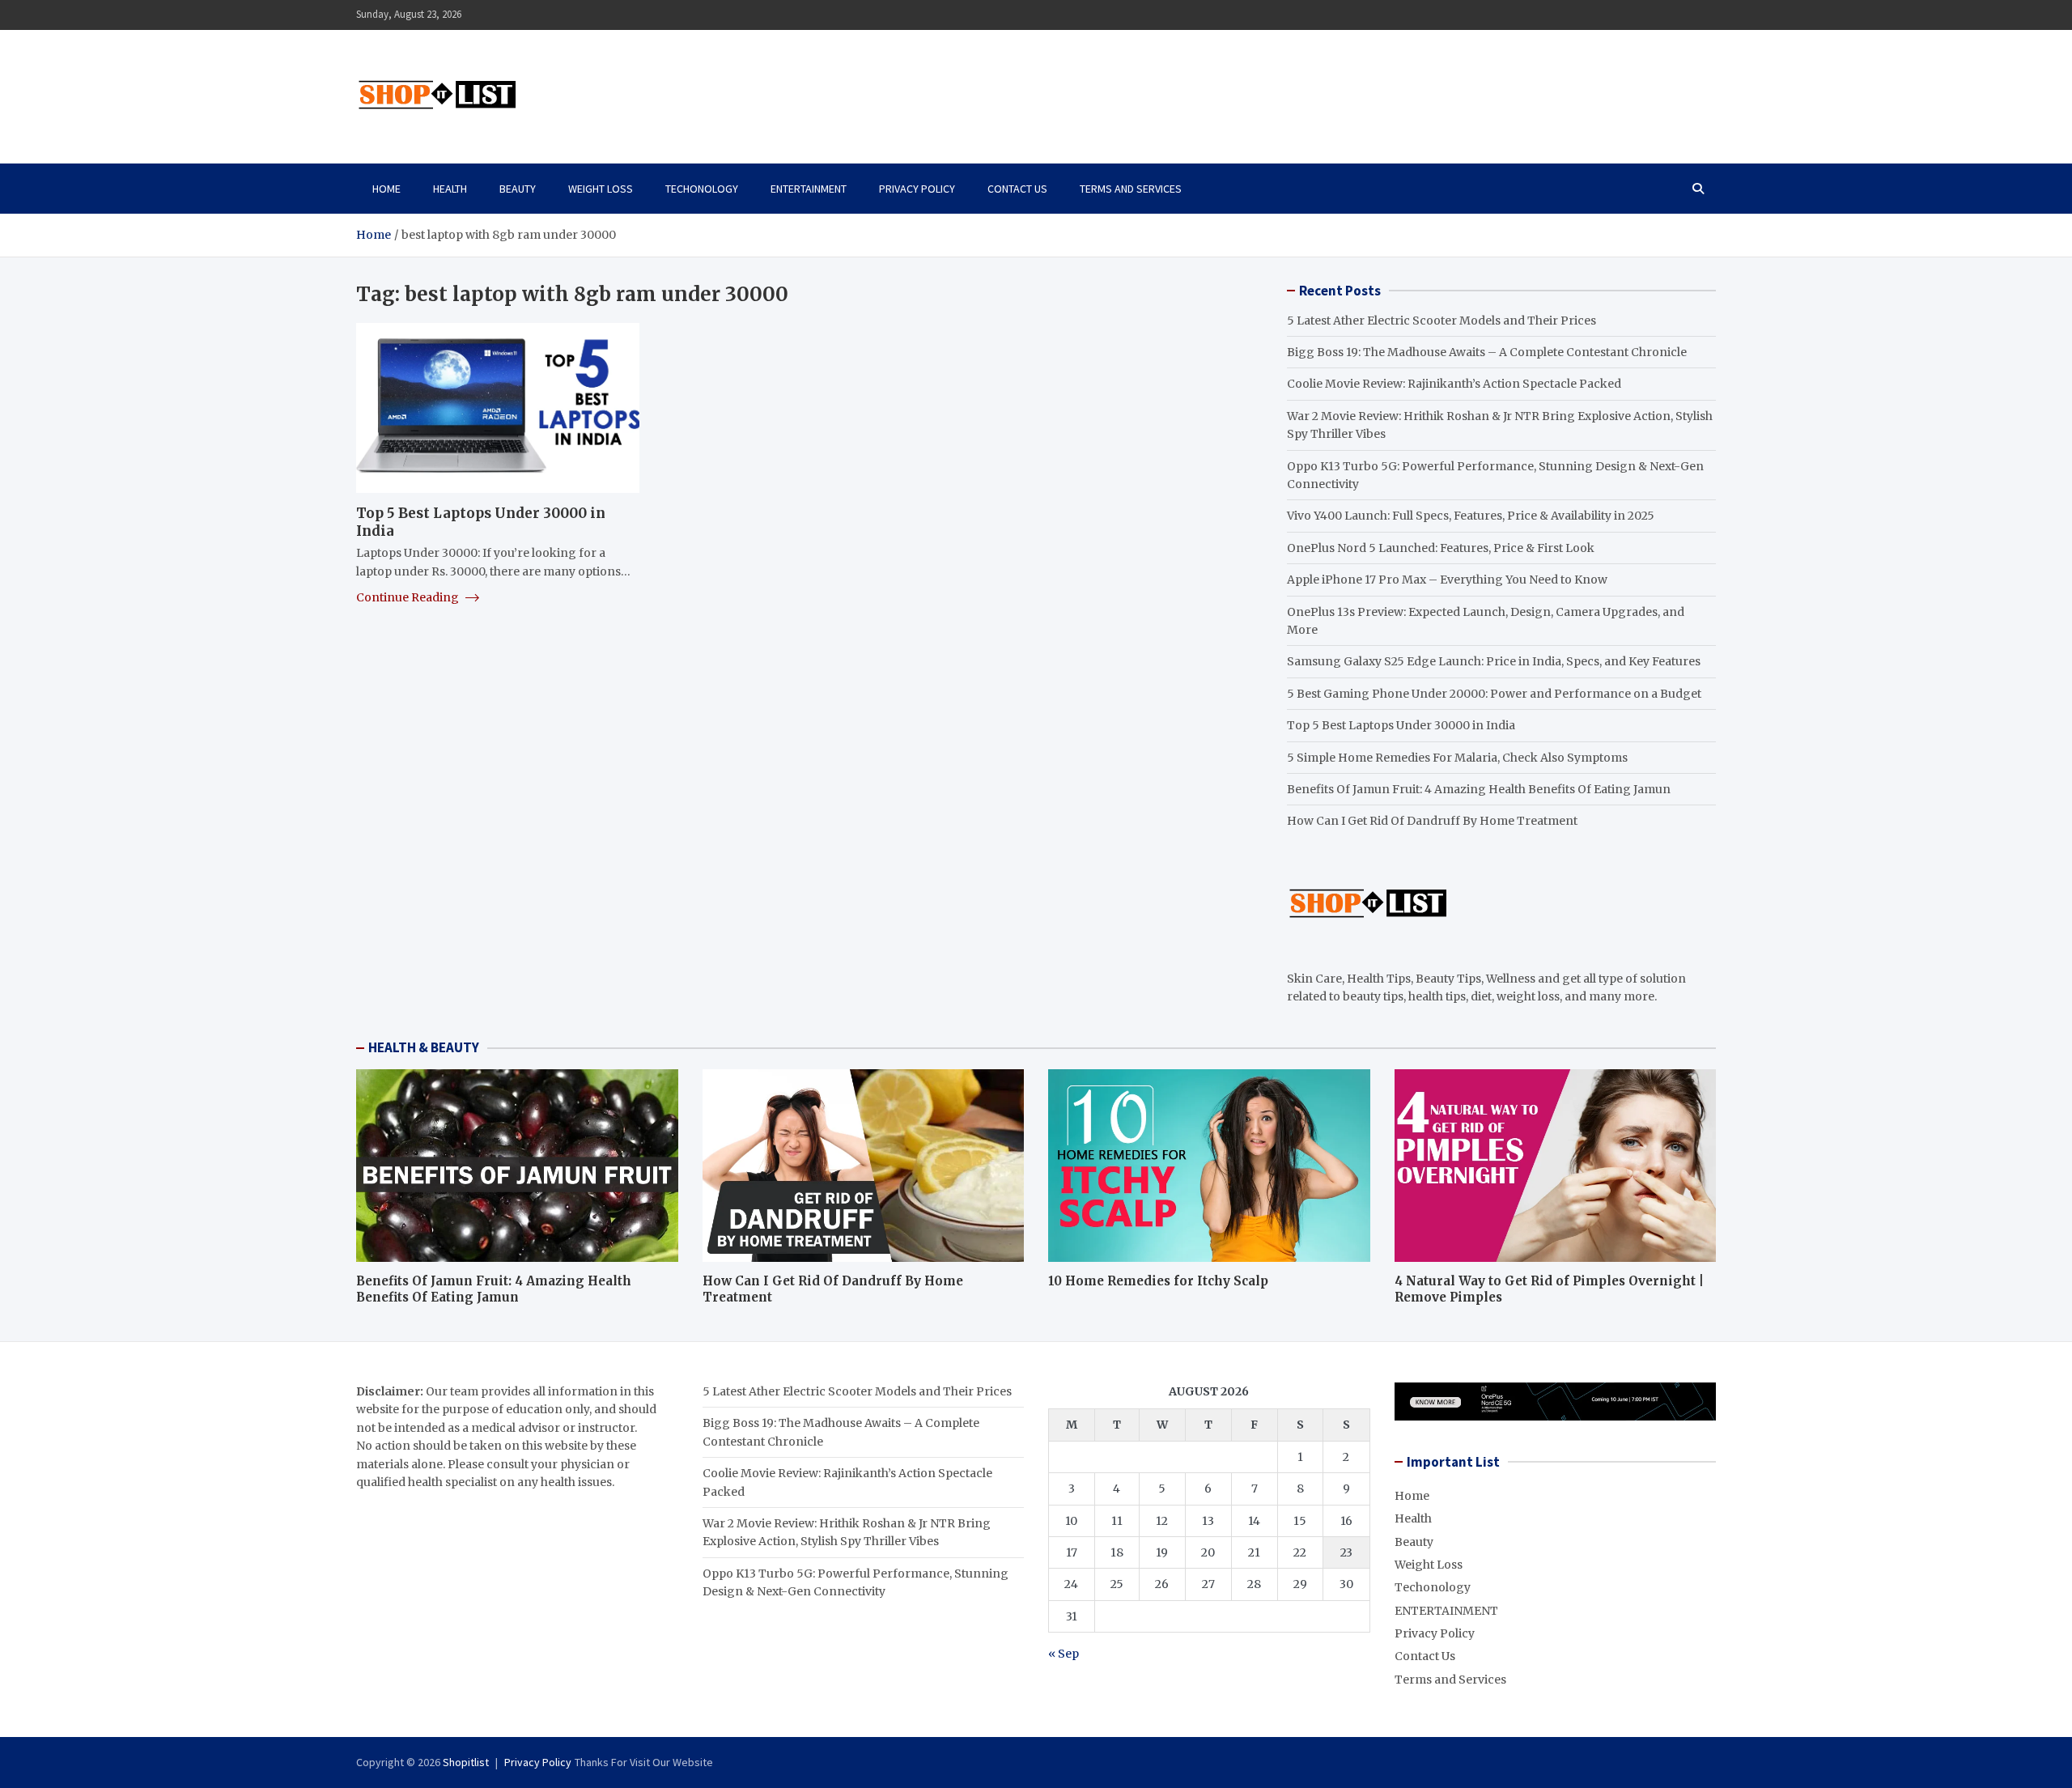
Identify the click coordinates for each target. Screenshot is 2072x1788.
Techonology (702, 189)
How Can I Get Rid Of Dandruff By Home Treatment (1432, 821)
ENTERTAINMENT (809, 189)
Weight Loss (601, 189)
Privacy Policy (917, 189)
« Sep (1064, 1654)
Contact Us (1017, 189)
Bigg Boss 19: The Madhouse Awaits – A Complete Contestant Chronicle (1487, 352)
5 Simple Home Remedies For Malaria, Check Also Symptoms (1457, 758)
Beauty (518, 189)
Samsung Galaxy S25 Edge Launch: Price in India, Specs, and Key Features (1494, 661)
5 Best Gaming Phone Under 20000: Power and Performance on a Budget (1494, 694)
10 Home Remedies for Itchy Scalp (1158, 1281)
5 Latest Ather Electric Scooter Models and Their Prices (1441, 321)
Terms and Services (1131, 189)
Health (450, 189)
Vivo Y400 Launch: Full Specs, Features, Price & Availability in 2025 (1471, 516)
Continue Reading (409, 597)
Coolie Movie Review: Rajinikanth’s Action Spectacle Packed (1454, 384)
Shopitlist (466, 1762)
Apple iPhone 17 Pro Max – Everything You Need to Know (1447, 580)
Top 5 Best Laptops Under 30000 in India (1401, 725)
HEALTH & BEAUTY (424, 1047)
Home (386, 189)
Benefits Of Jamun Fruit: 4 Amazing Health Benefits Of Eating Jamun (1479, 789)
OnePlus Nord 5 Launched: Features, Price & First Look (1441, 548)
